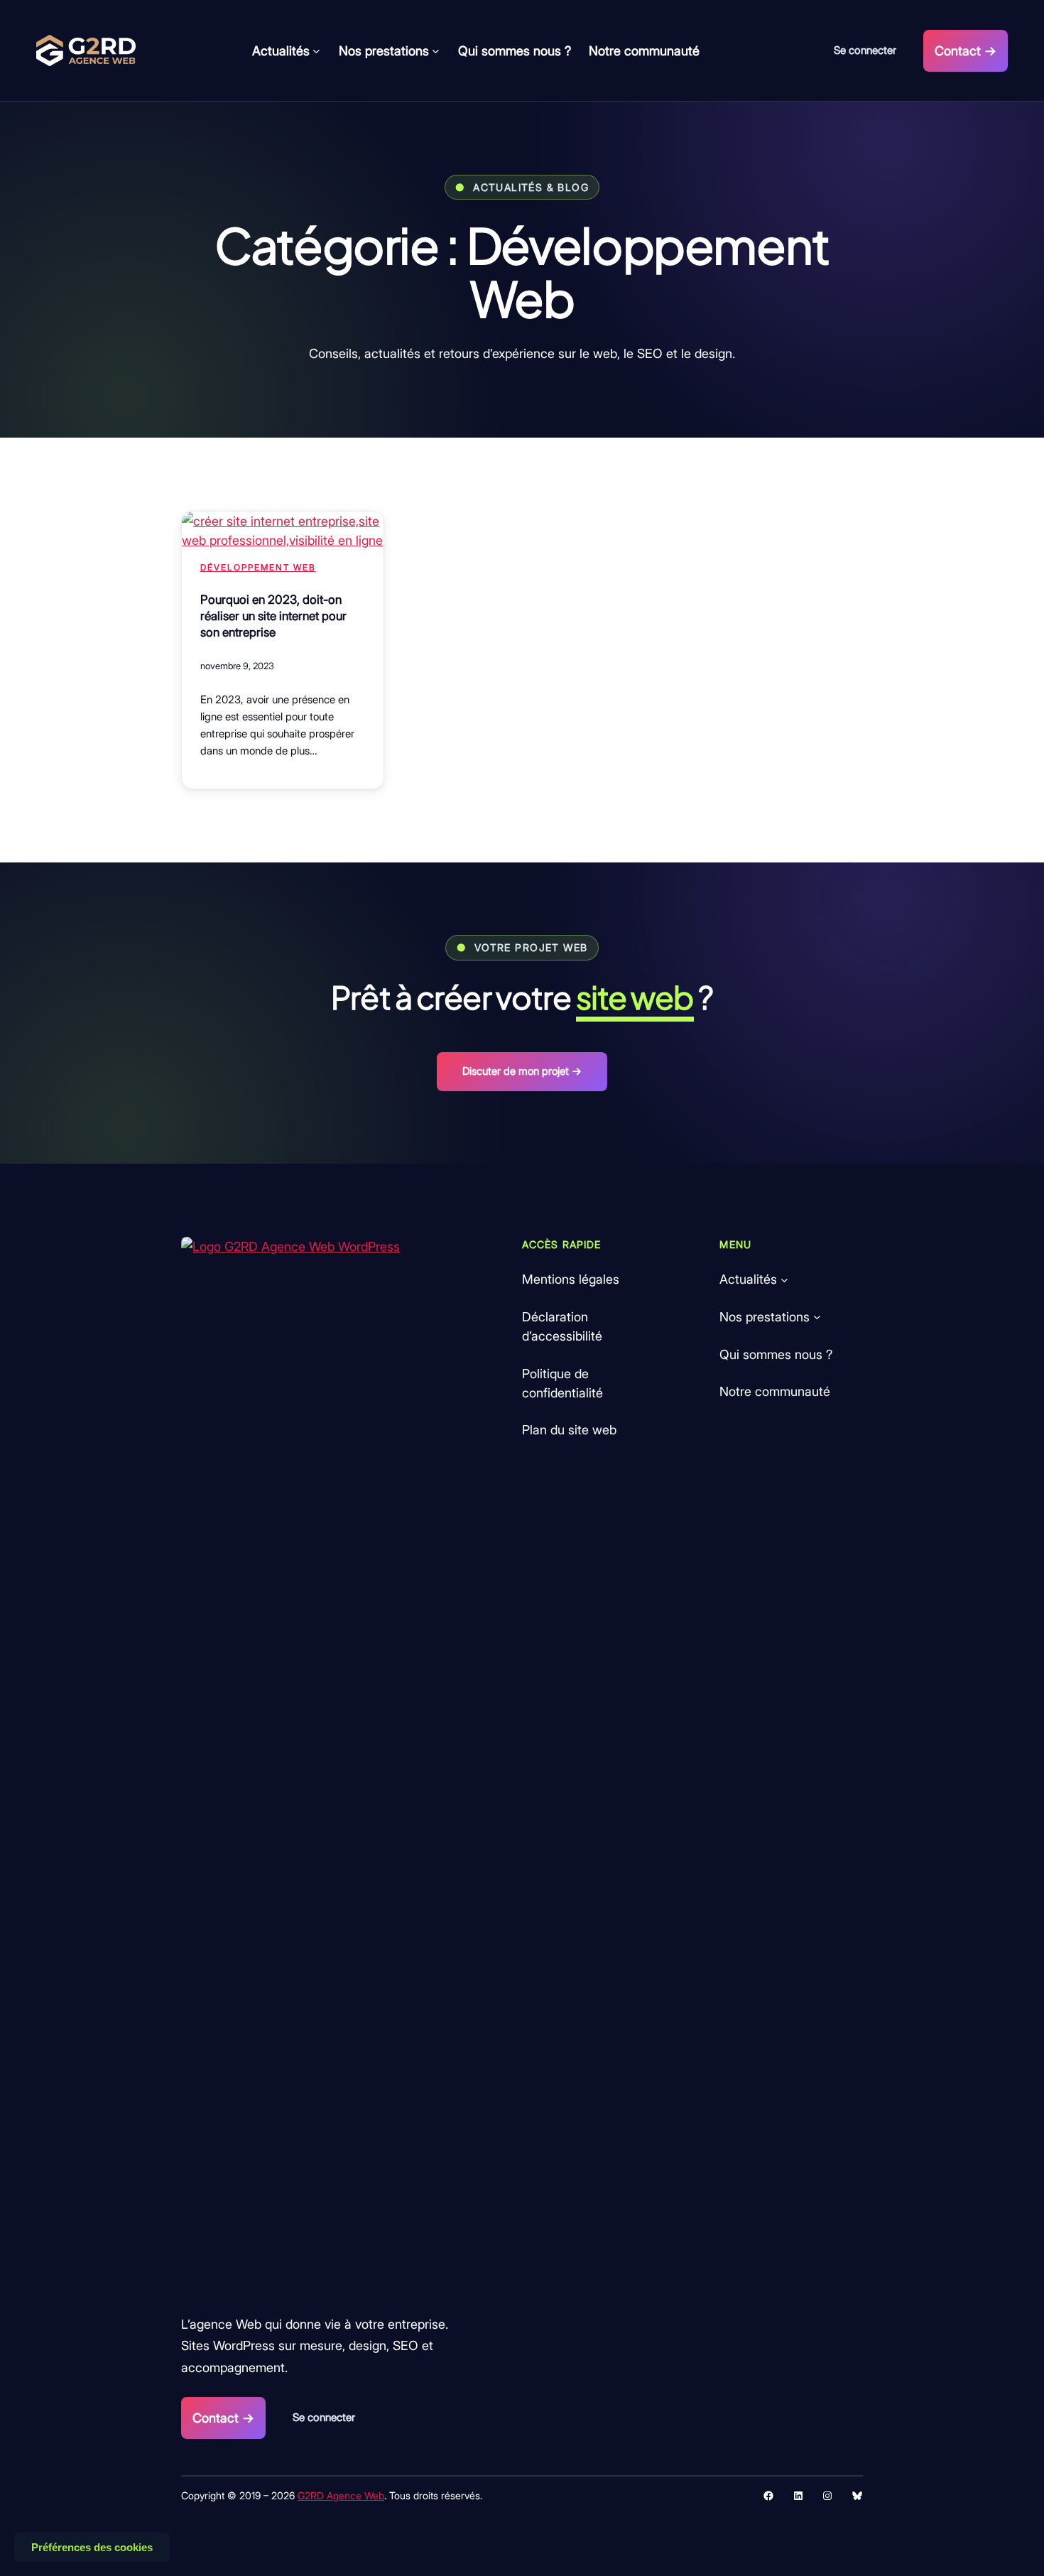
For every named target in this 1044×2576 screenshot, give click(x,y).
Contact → (966, 51)
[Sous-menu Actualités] (316, 51)
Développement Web (258, 567)
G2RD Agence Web (341, 2495)
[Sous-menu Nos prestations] (436, 51)
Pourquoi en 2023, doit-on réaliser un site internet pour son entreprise (273, 616)
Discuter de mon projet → (522, 1071)
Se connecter (865, 50)
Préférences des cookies (92, 2547)
